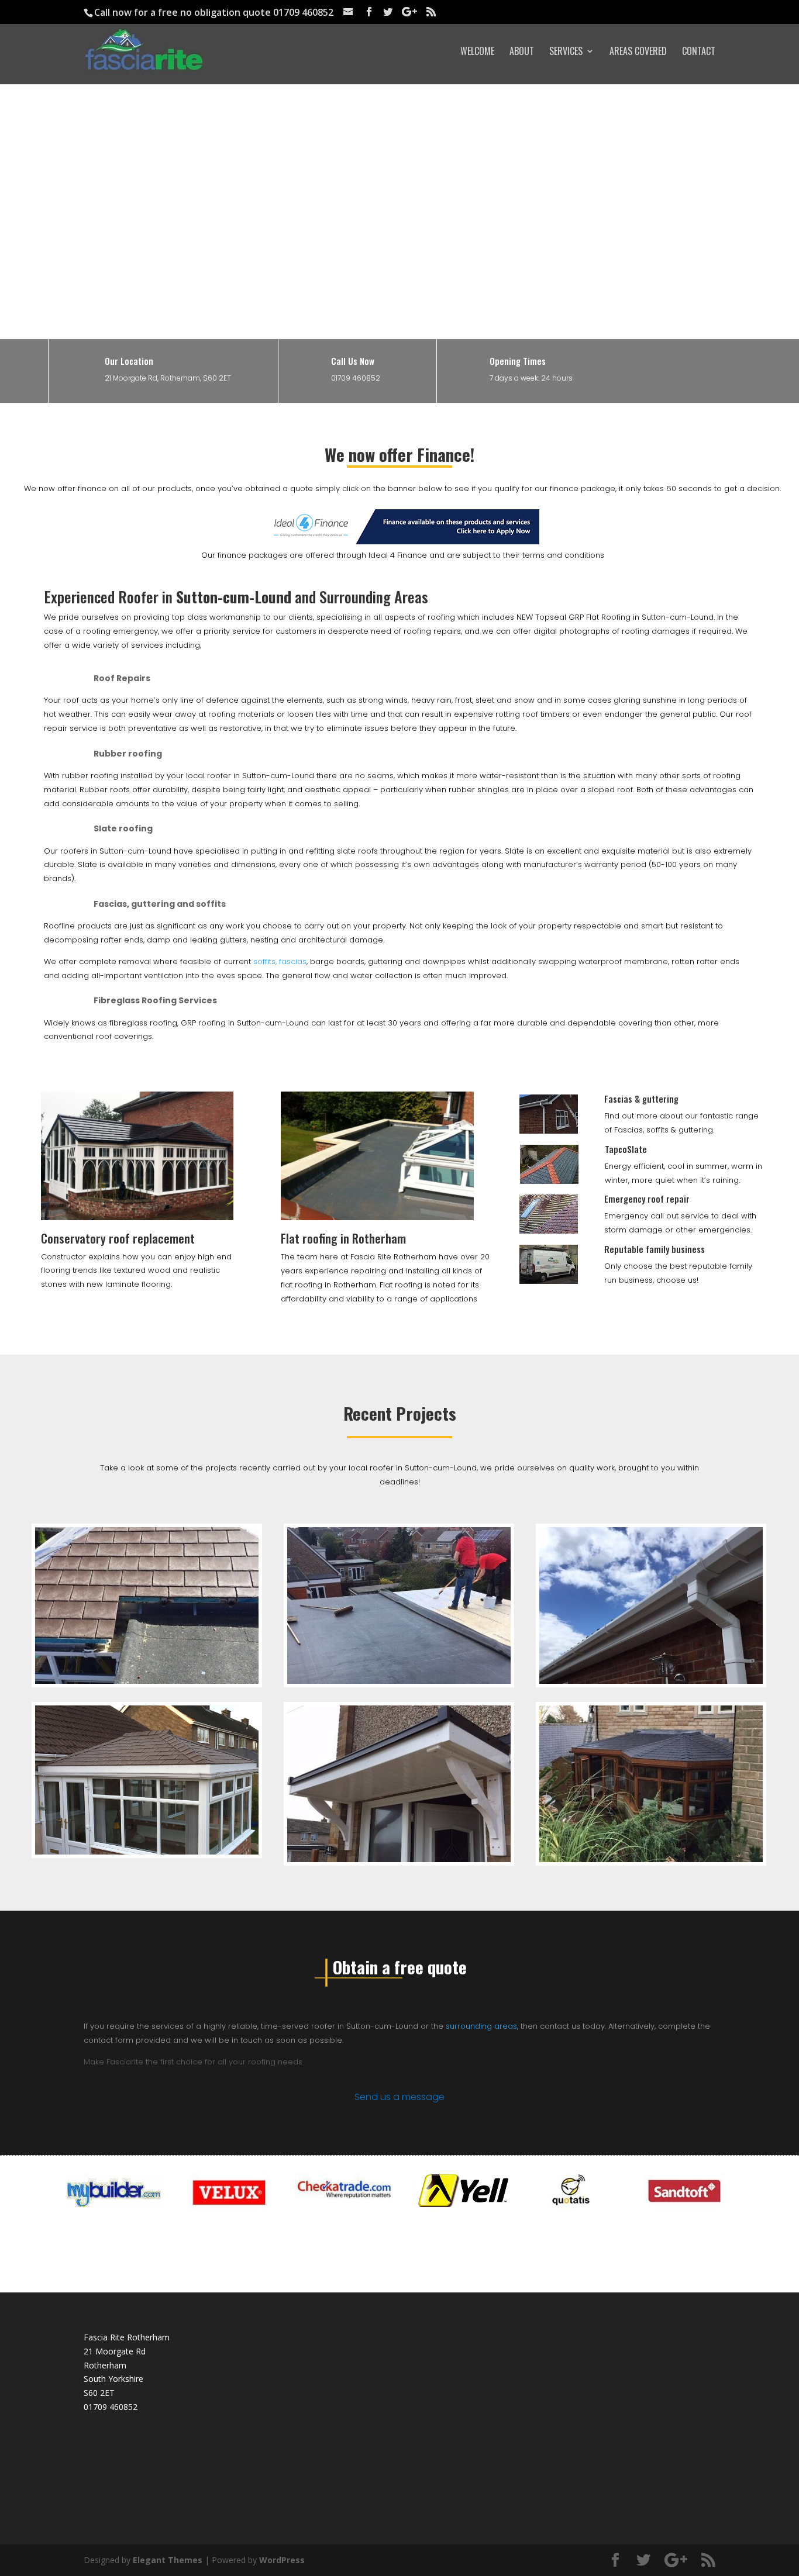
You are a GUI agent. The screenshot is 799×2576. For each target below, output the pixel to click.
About (522, 52)
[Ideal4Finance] (402, 541)
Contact (699, 52)
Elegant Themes (168, 2560)
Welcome (477, 52)
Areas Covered (638, 52)
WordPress (282, 2560)
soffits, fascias (279, 961)
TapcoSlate (626, 1149)
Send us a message (399, 2097)
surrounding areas (481, 2026)
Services (566, 52)
